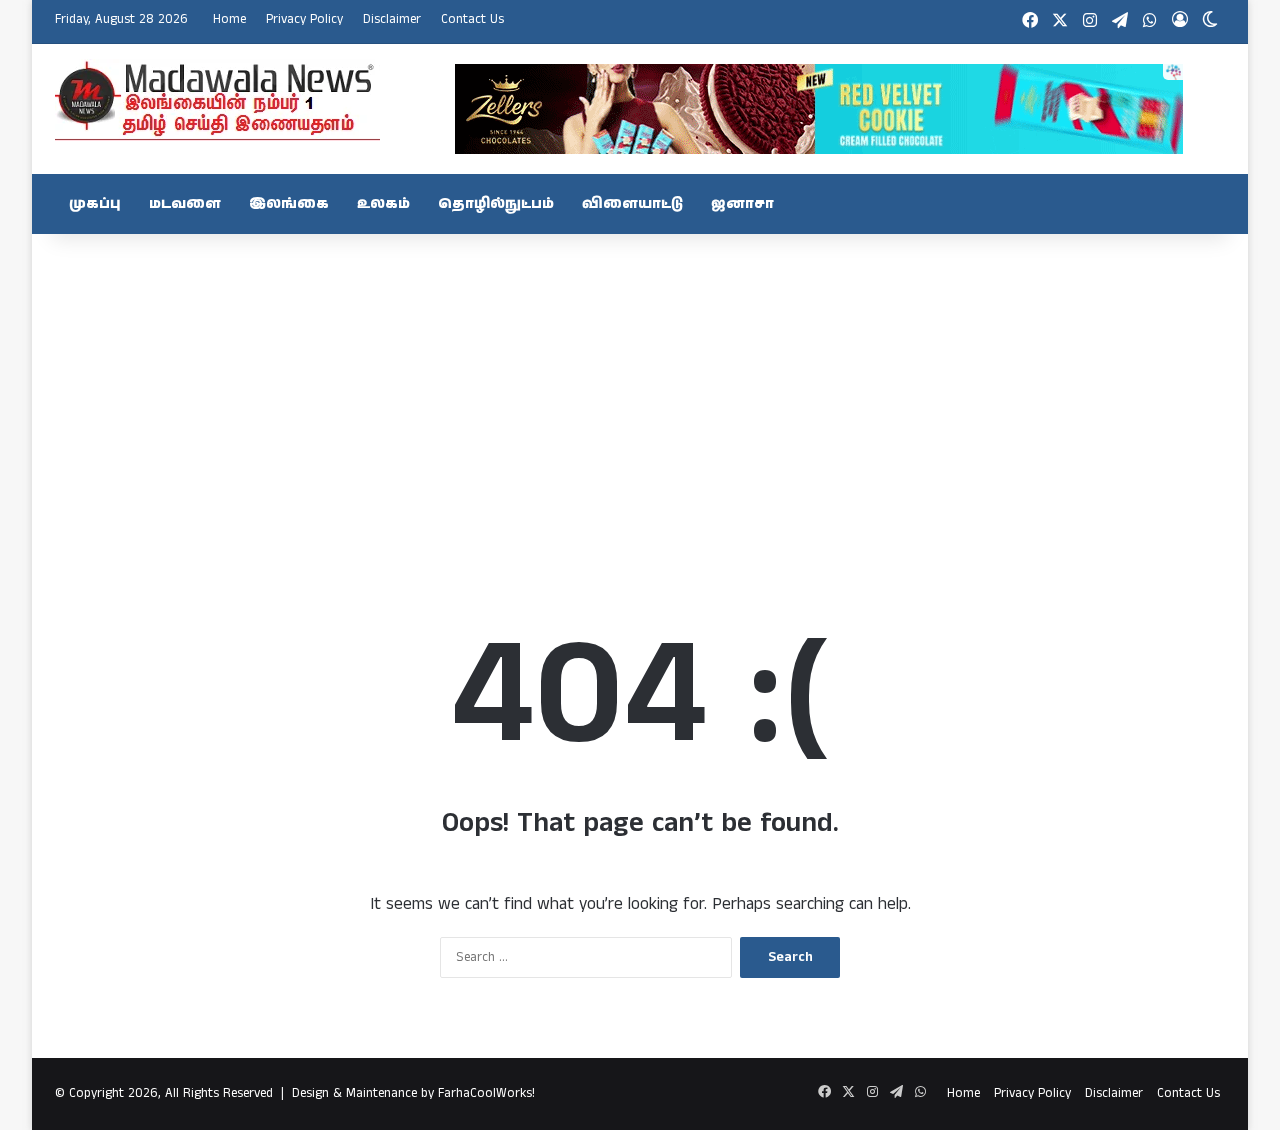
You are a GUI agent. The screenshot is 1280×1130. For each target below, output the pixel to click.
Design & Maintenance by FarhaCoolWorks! (413, 1093)
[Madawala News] (217, 100)
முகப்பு (95, 204)
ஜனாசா (742, 204)
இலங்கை (289, 204)
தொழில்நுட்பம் (496, 204)
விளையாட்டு (632, 204)
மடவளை (185, 204)
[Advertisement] (640, 394)
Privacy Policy (304, 19)
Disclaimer (392, 19)
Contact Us (472, 19)
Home (229, 19)
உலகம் (383, 204)
